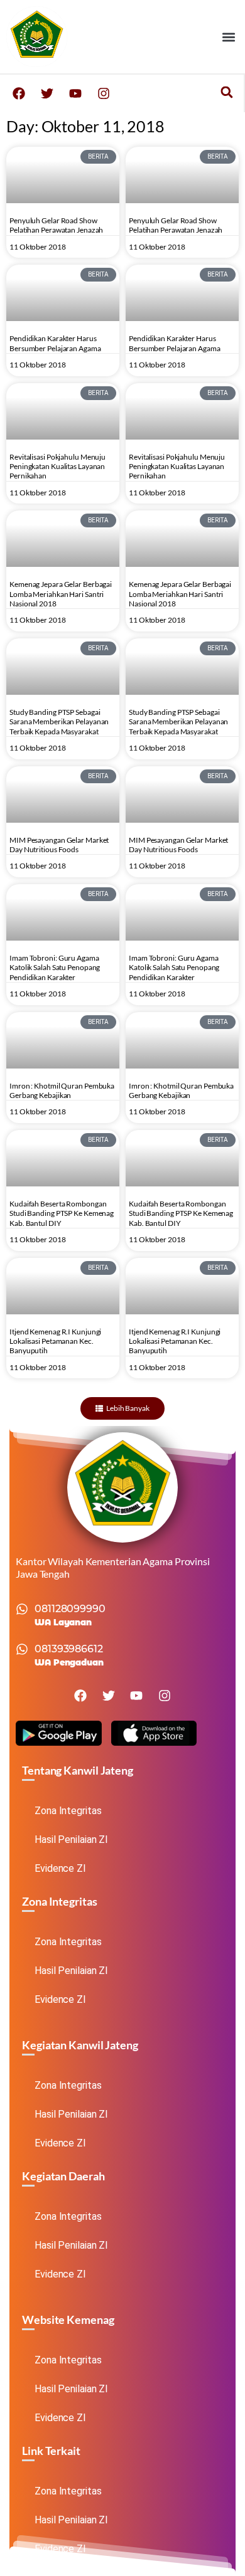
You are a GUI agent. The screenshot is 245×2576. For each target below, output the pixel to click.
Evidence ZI (60, 1868)
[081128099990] (22, 1609)
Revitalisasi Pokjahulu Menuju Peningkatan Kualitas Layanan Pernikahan (57, 467)
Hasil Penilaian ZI (71, 1840)
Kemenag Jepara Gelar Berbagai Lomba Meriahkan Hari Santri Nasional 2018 (61, 594)
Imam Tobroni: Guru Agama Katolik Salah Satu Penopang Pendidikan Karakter (55, 968)
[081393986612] (22, 1649)
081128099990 (70, 1609)
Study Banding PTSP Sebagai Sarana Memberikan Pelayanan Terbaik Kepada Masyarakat (59, 722)
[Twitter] (47, 93)
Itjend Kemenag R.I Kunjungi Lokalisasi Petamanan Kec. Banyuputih (55, 1341)
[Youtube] (75, 93)
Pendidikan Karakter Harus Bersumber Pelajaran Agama (55, 343)
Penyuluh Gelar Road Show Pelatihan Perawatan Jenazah (56, 225)
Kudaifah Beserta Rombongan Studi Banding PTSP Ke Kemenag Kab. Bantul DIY (62, 1213)
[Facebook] (19, 93)
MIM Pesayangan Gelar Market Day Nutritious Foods (59, 845)
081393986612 (69, 1649)
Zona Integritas (68, 1811)
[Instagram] (104, 93)
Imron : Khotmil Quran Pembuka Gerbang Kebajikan (62, 1090)
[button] (228, 37)
